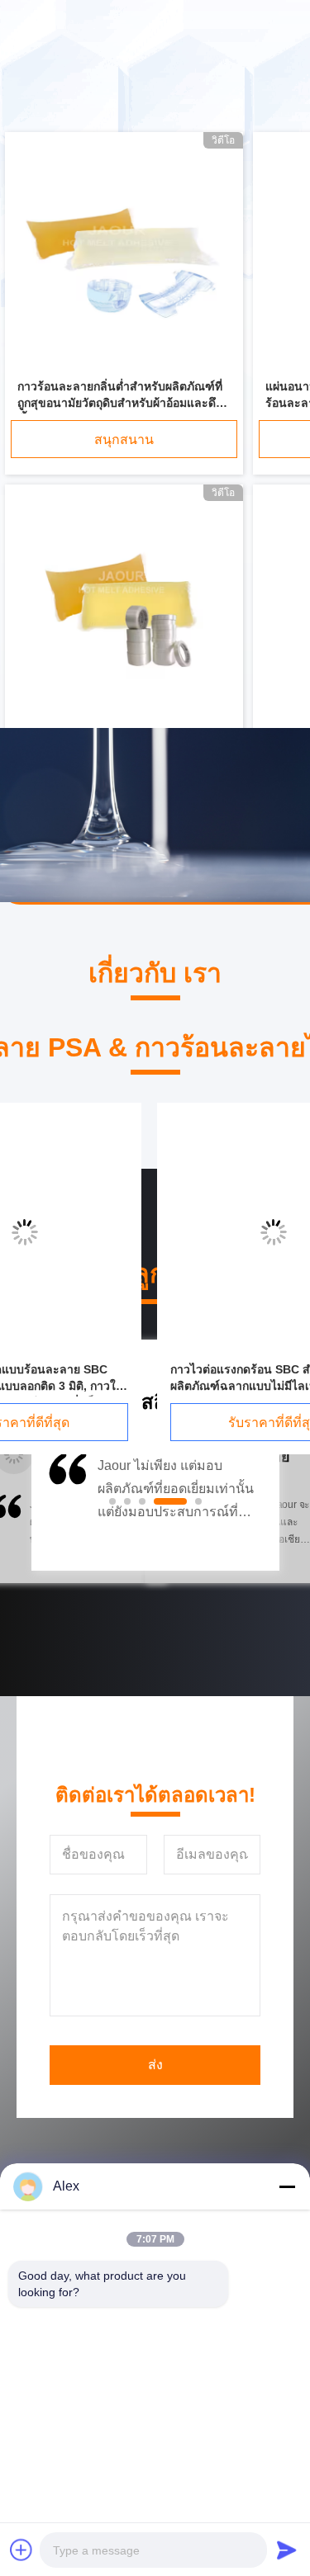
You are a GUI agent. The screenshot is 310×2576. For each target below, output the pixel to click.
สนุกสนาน (124, 440)
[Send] (287, 2550)
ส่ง (155, 2065)
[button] (66, 1507)
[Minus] (287, 2186)
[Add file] (21, 2550)
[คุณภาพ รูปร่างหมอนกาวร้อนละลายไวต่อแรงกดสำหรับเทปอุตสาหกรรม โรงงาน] (124, 607)
